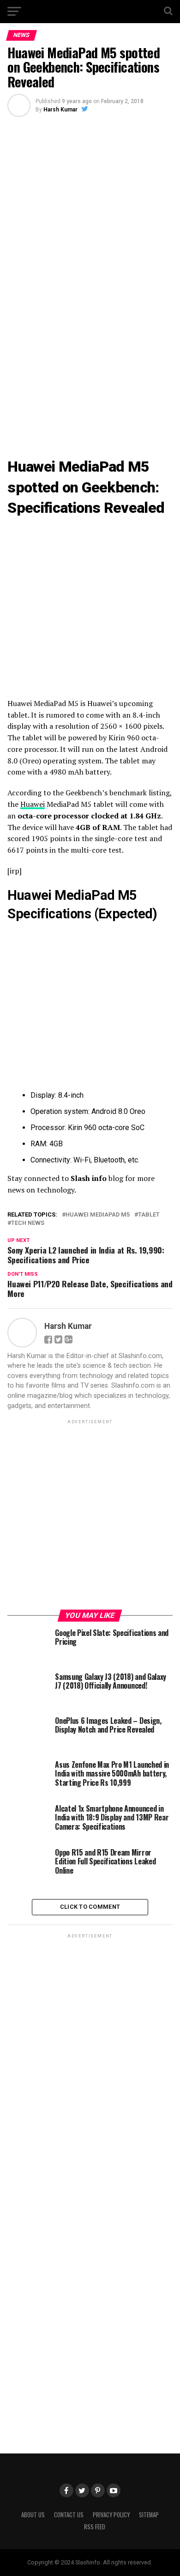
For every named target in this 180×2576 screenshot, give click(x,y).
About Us (33, 2515)
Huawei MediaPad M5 (98, 1215)
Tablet (149, 1215)
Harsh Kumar (60, 110)
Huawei (33, 804)
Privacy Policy (111, 2515)
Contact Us (69, 2515)
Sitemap (149, 2515)
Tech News (28, 1223)
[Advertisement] (90, 383)
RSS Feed (95, 2527)
